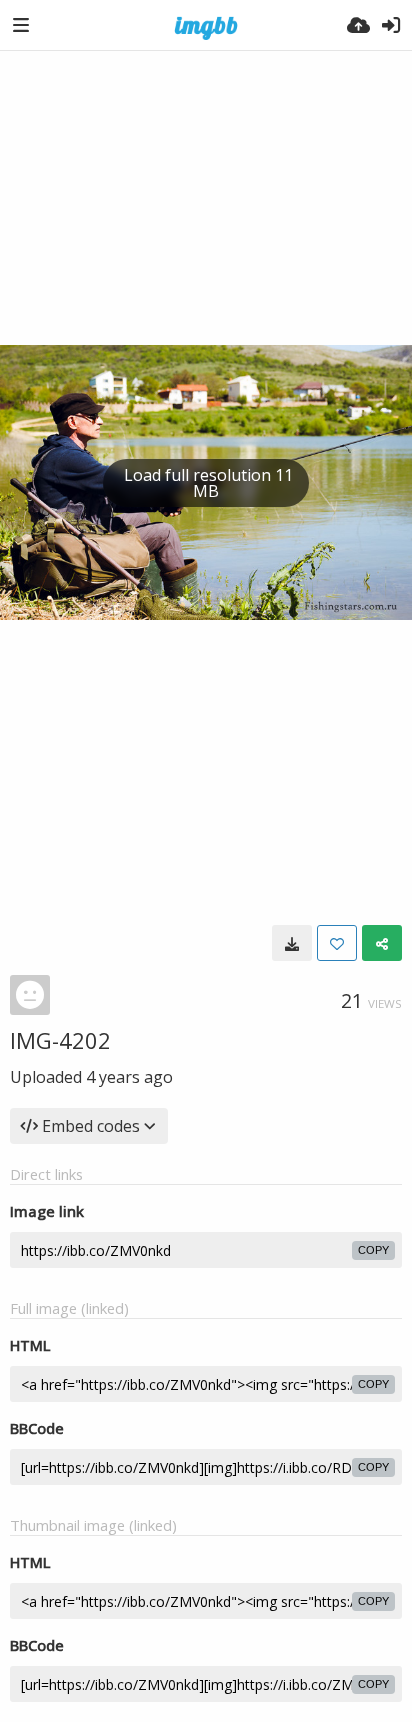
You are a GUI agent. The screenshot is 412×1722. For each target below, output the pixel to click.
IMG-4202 (60, 1040)
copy (373, 1250)
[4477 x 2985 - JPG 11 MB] (292, 943)
